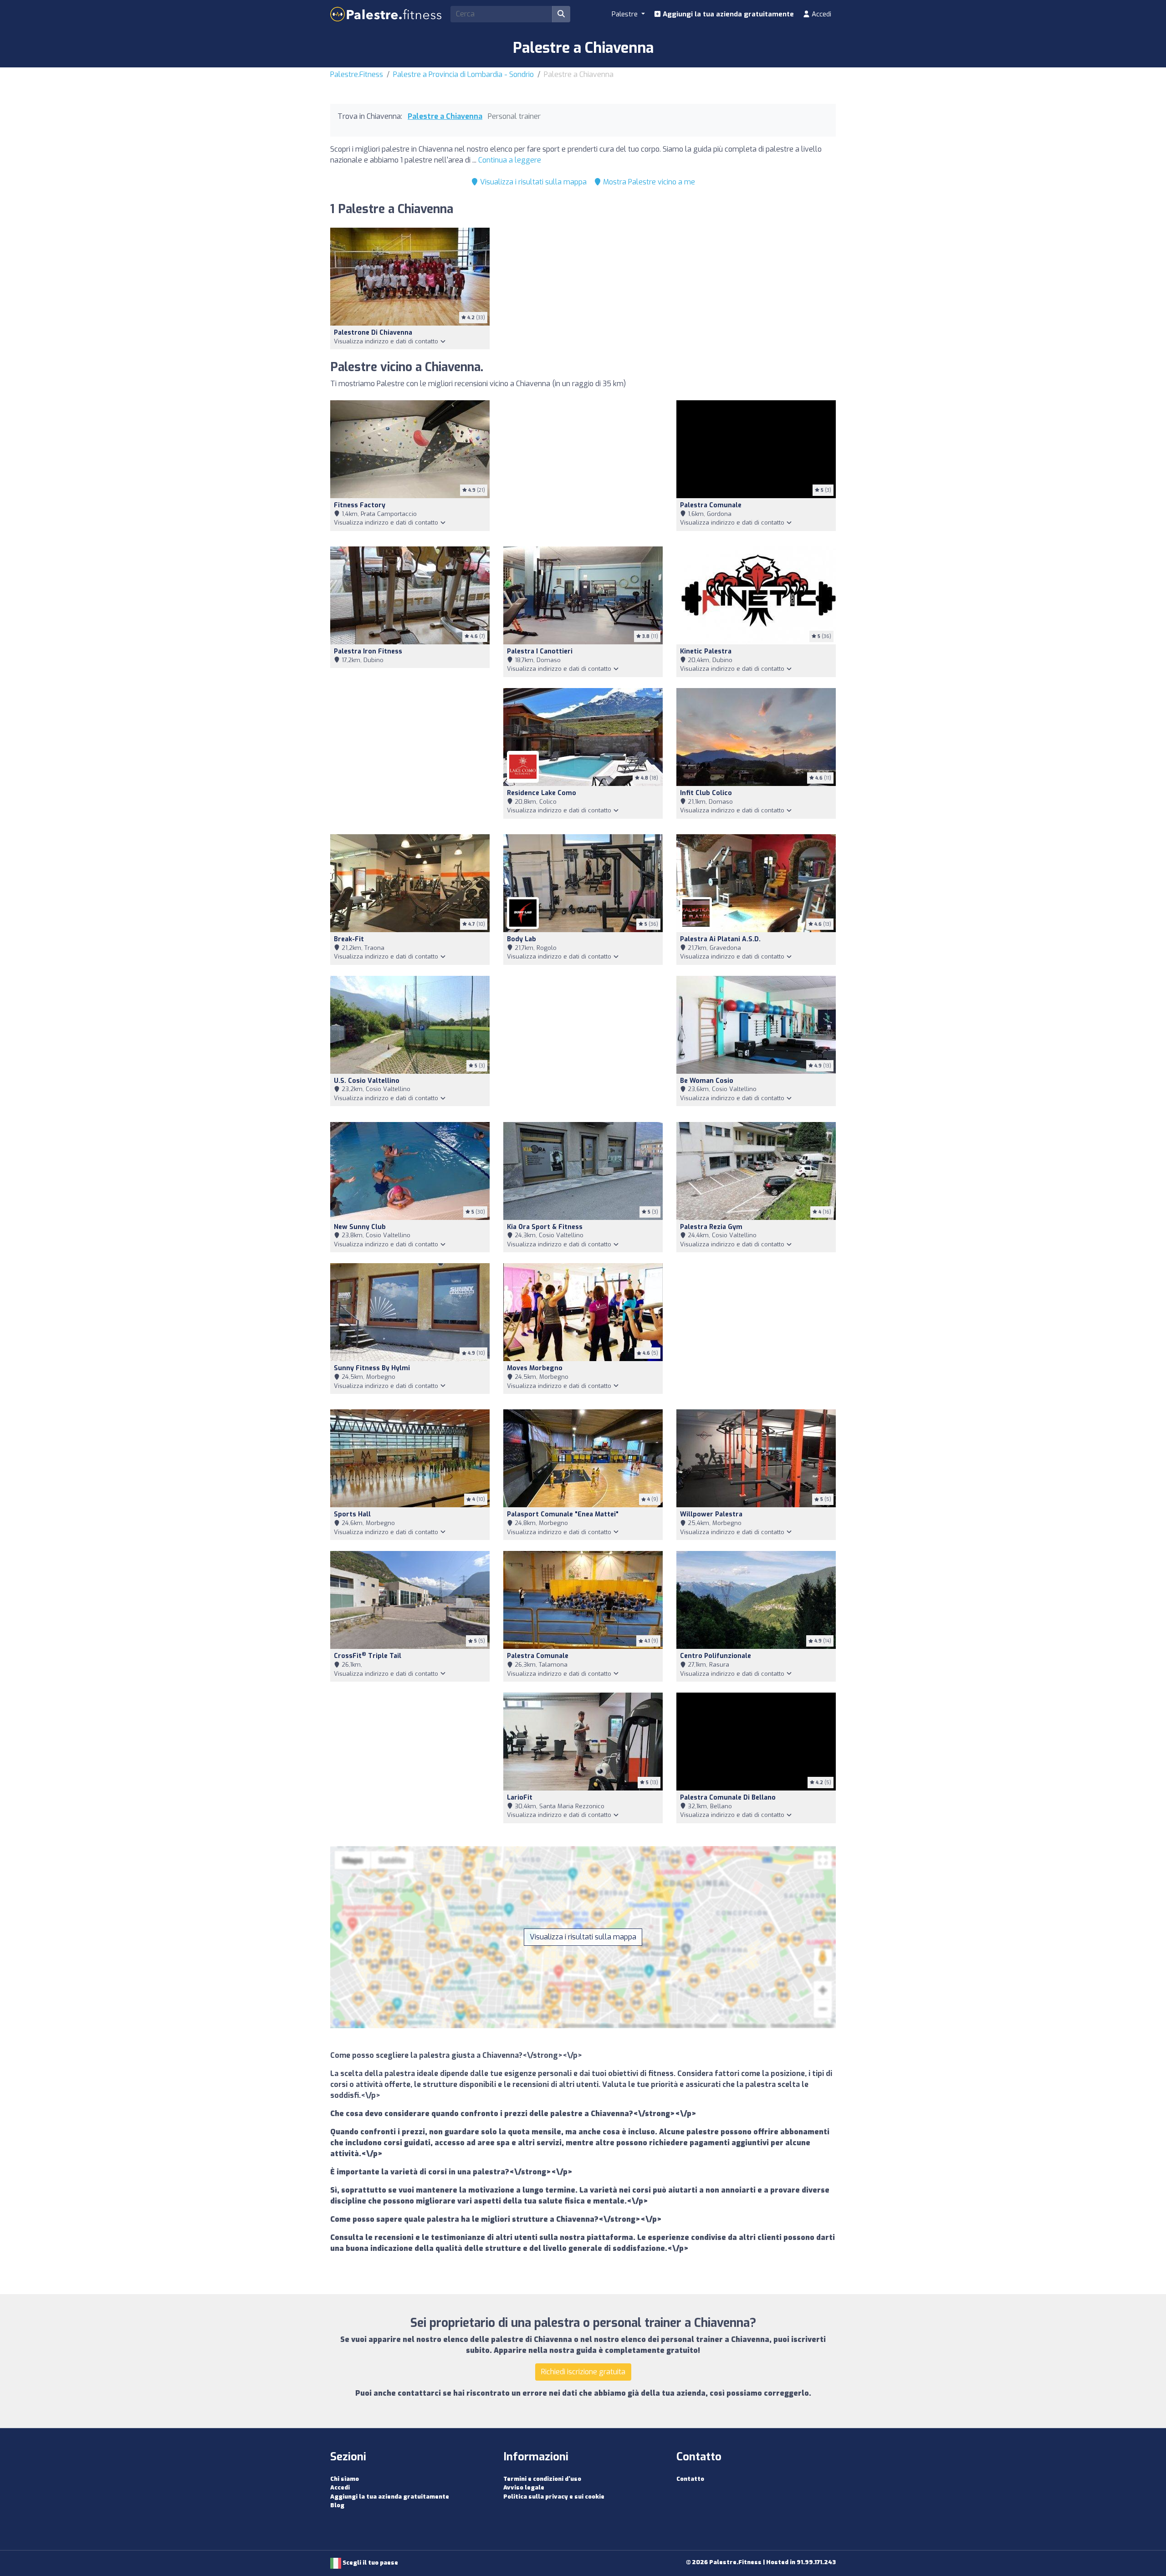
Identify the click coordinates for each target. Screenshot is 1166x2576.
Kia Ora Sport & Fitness (545, 1227)
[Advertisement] (583, 468)
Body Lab (522, 939)
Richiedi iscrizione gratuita (583, 2372)
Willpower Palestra (711, 1514)
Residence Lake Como (542, 793)
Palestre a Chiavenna (445, 116)
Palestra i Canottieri (540, 651)
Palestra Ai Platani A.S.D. (720, 939)
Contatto (690, 2479)
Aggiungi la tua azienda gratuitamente (727, 14)
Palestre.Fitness (357, 74)
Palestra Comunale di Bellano (728, 1798)
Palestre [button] (626, 14)
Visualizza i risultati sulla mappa (532, 182)
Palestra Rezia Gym (711, 1227)
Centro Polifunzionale (716, 1656)
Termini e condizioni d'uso (542, 2479)
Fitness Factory (360, 505)
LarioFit (520, 1798)
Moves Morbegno (535, 1368)
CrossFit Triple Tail (368, 1656)
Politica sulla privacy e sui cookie (554, 2497)
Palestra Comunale (538, 1656)
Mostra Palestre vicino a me (648, 182)
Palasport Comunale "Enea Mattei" (563, 1514)
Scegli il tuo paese (370, 2563)
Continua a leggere (510, 160)
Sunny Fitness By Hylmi (372, 1368)
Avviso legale (524, 2487)
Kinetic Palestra (706, 651)
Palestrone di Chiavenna (373, 333)
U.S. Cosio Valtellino (367, 1081)
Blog (337, 2505)
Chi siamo (345, 2479)
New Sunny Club (360, 1227)
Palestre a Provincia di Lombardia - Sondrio (463, 74)
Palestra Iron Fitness (368, 651)
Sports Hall (352, 1514)
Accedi (821, 14)
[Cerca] (561, 14)
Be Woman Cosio (707, 1081)
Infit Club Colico (706, 793)
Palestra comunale (711, 505)
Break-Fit (349, 939)
